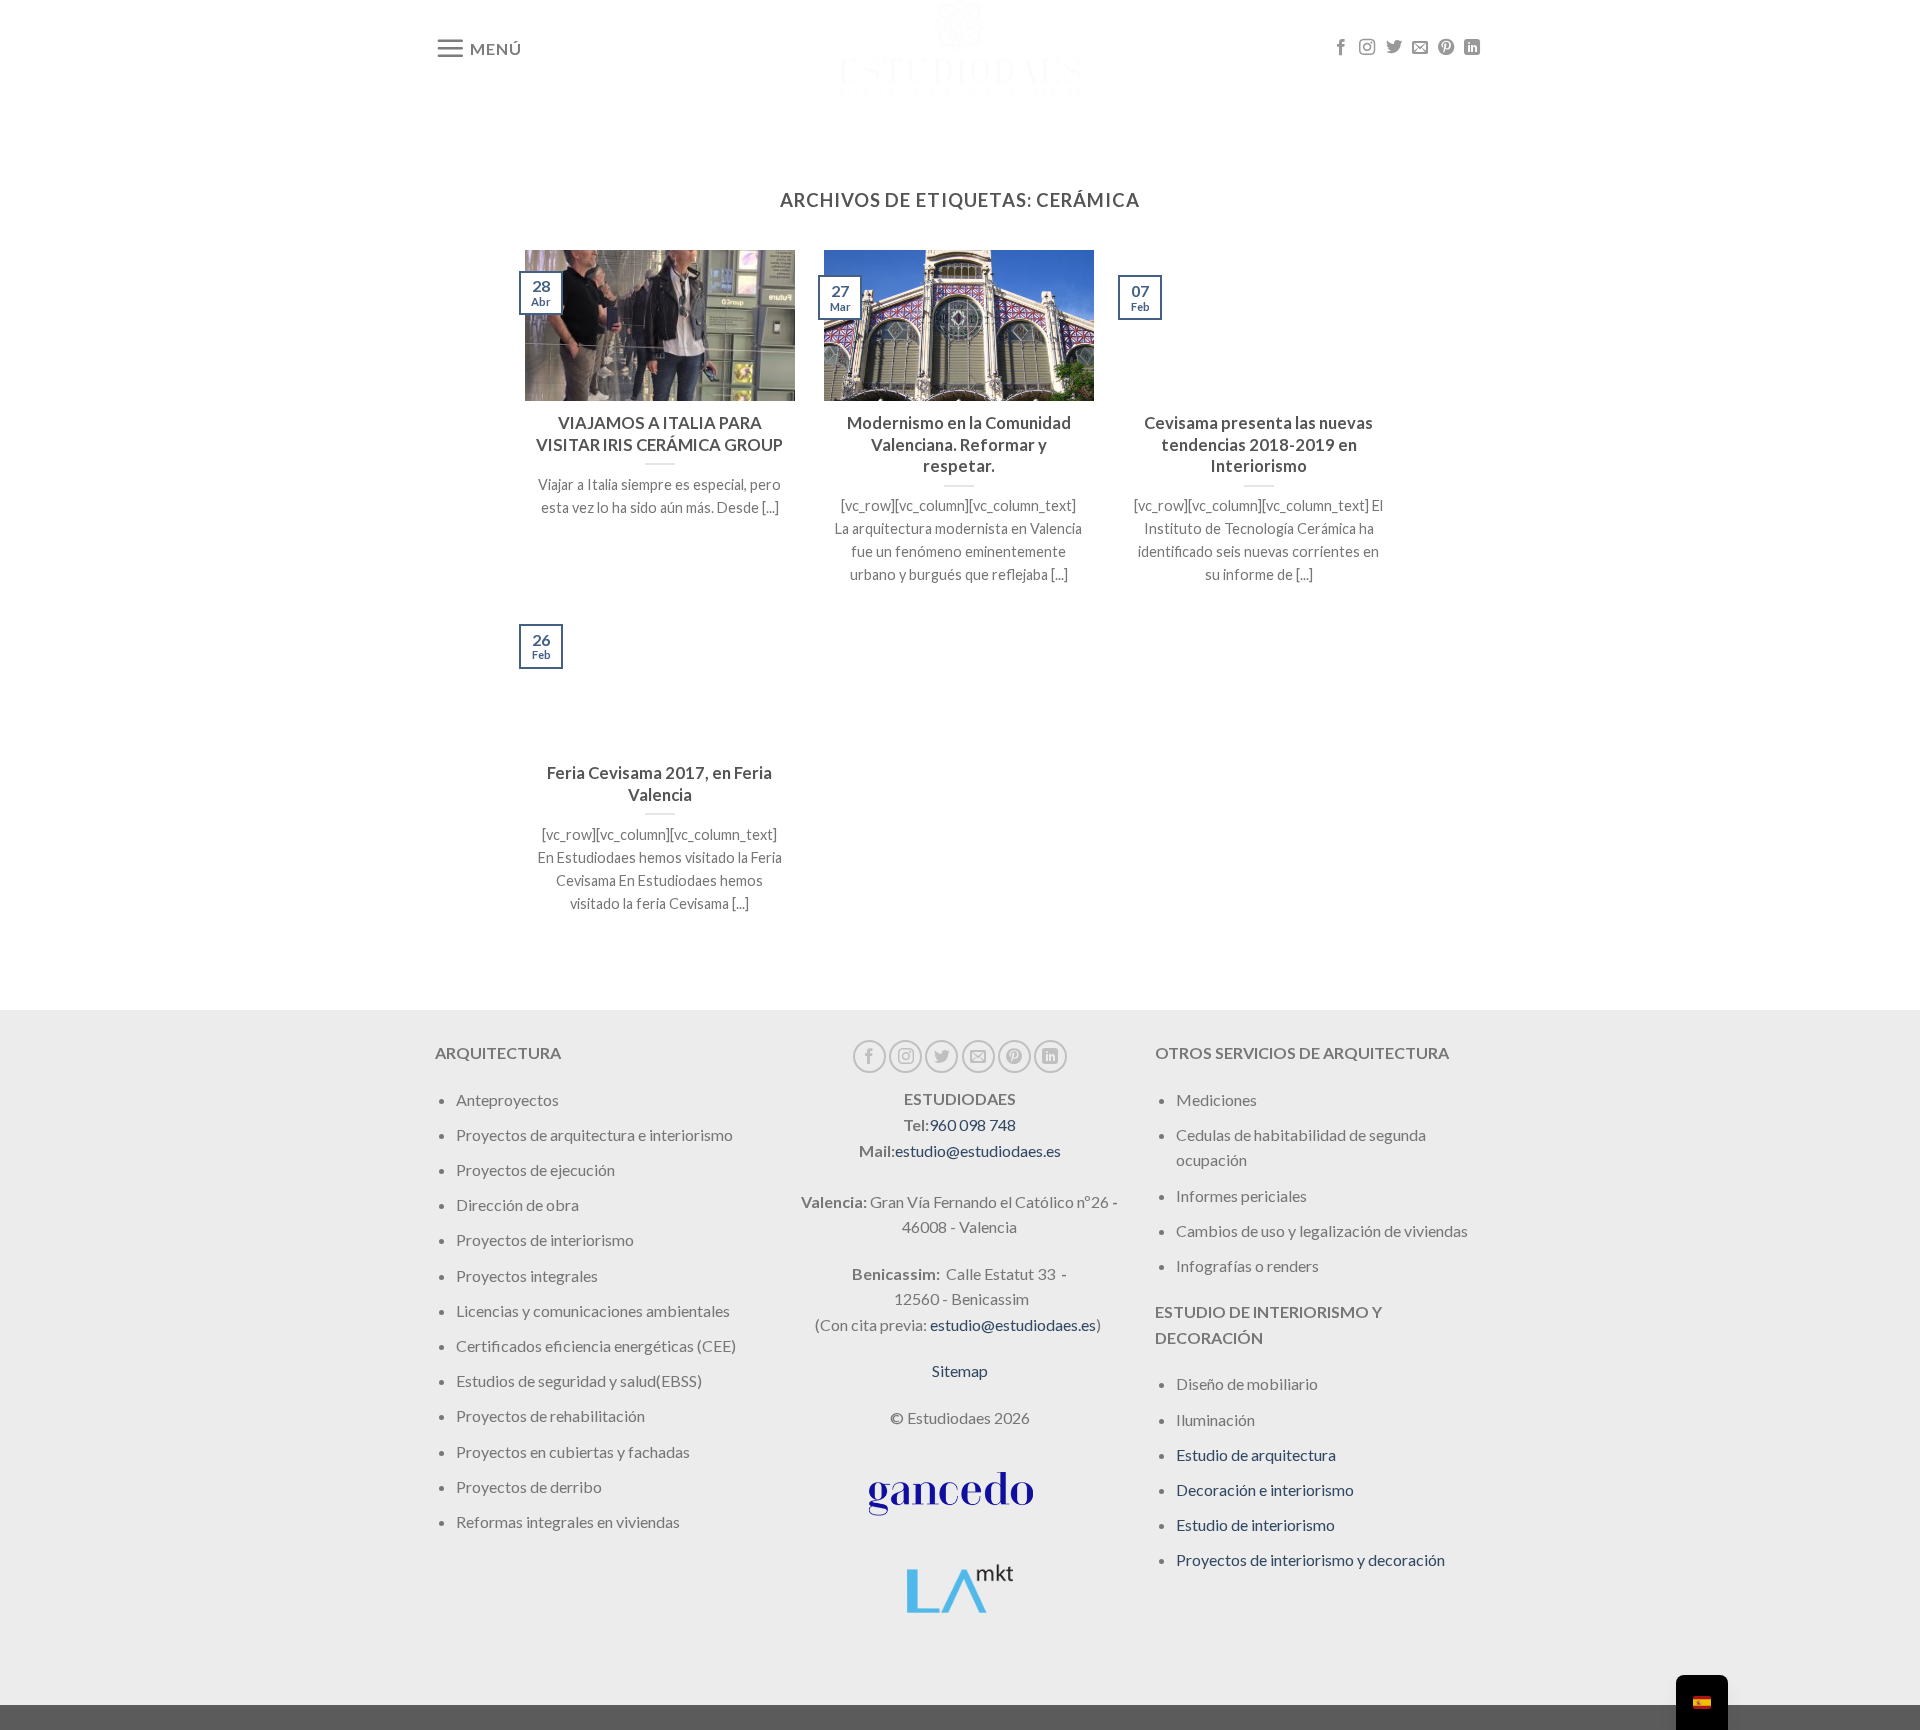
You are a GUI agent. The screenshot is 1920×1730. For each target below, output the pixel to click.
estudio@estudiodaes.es (978, 1150)
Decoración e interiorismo (1265, 1489)
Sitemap (960, 1370)
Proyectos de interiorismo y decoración (1310, 1559)
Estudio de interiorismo (1255, 1524)
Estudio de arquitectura (1256, 1454)
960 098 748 (972, 1124)
